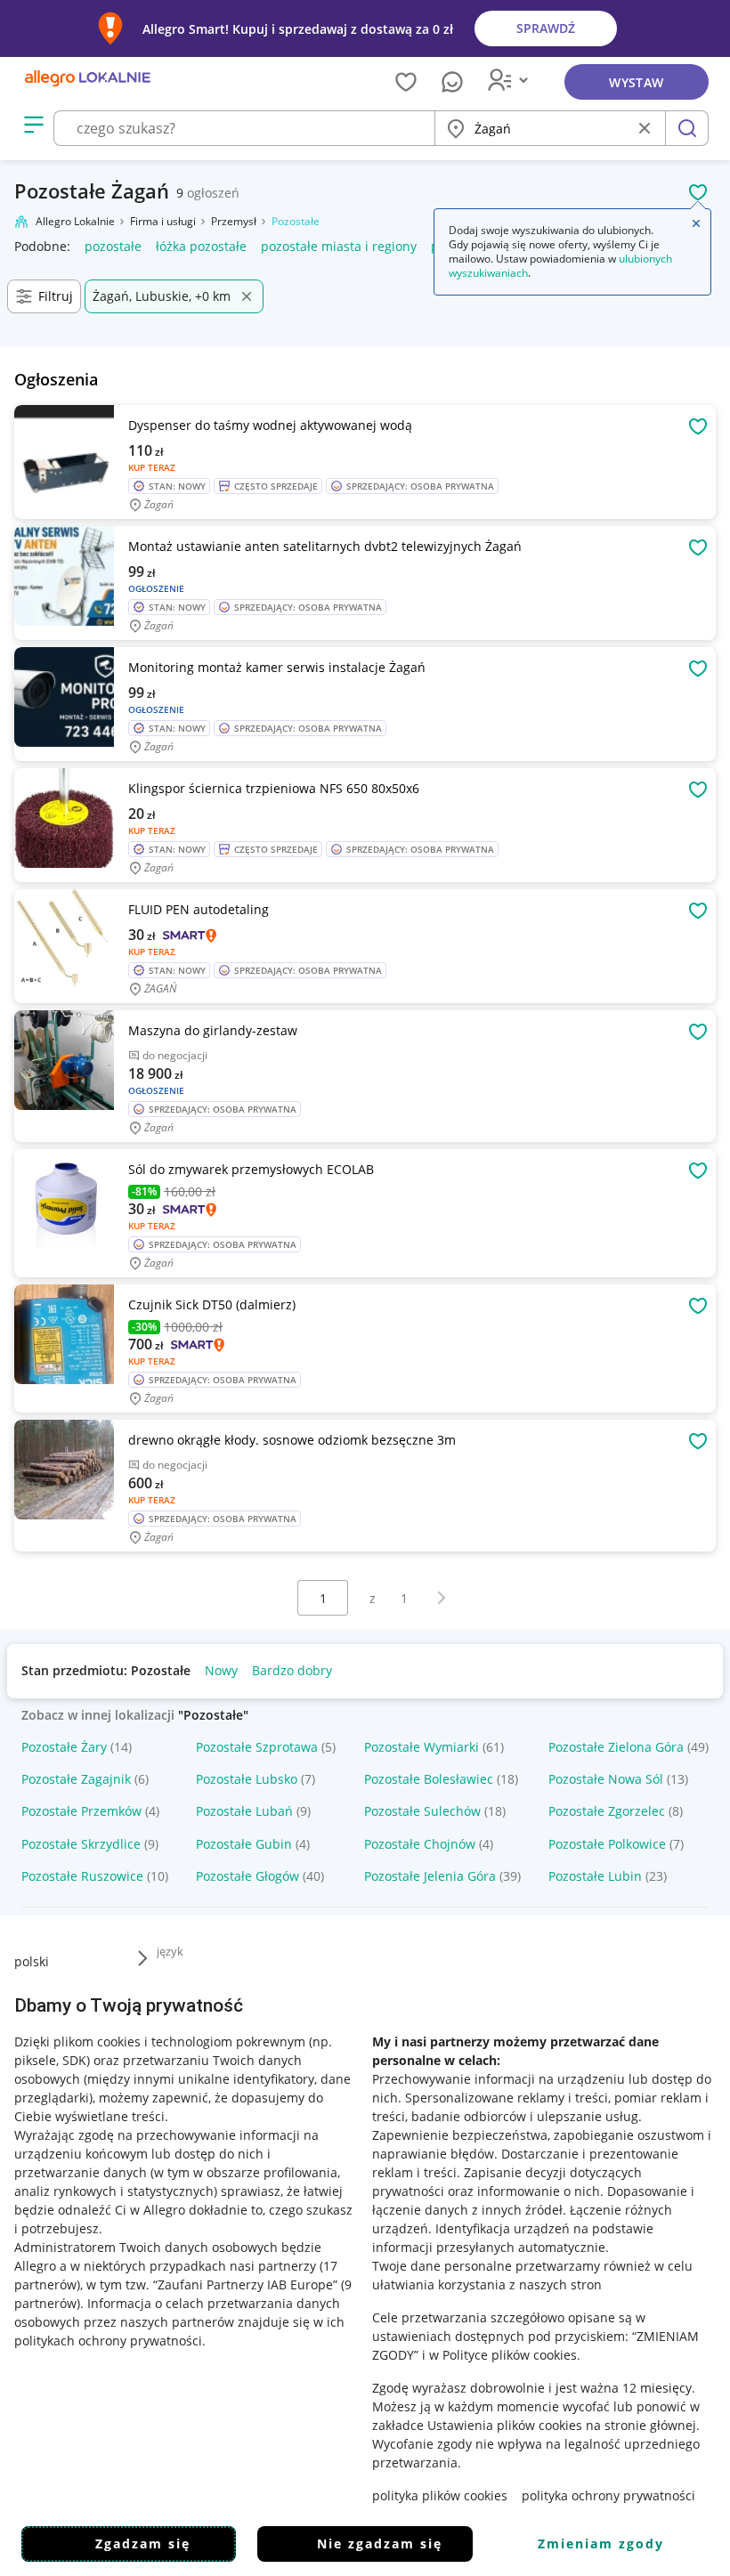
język (170, 1951)
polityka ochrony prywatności (608, 2495)
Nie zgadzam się (380, 2544)
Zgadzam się (143, 2544)
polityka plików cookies (440, 2495)
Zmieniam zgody (601, 2544)
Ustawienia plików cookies (505, 2425)
